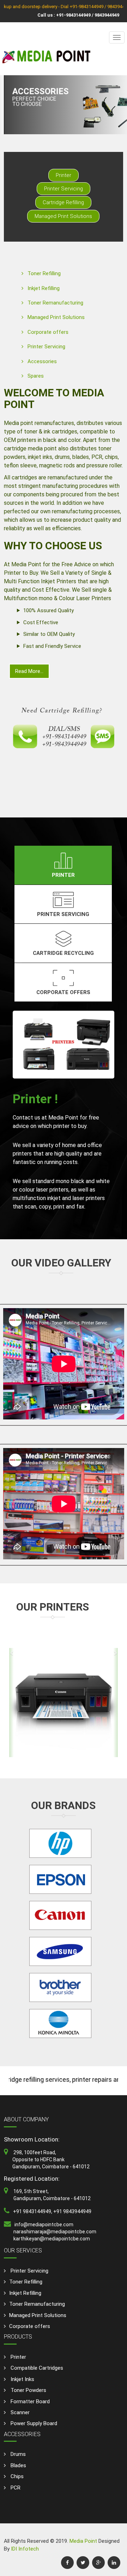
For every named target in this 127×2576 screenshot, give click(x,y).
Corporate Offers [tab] (63, 992)
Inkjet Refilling (44, 288)
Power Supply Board (33, 2423)
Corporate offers (48, 332)
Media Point (84, 2541)
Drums (17, 2454)
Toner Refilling (44, 273)
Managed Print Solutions (63, 216)
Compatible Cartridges (36, 2368)
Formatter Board (29, 2401)
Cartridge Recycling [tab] (63, 953)
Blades (18, 2465)
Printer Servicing (64, 189)
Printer (64, 175)
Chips (16, 2476)
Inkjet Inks (22, 2379)
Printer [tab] (63, 875)
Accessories (42, 361)
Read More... (29, 671)
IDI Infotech (25, 2549)
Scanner (19, 2412)
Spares (36, 376)
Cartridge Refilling (63, 202)
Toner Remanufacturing (55, 303)
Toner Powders (28, 2390)
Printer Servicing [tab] (63, 914)
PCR (15, 2488)
